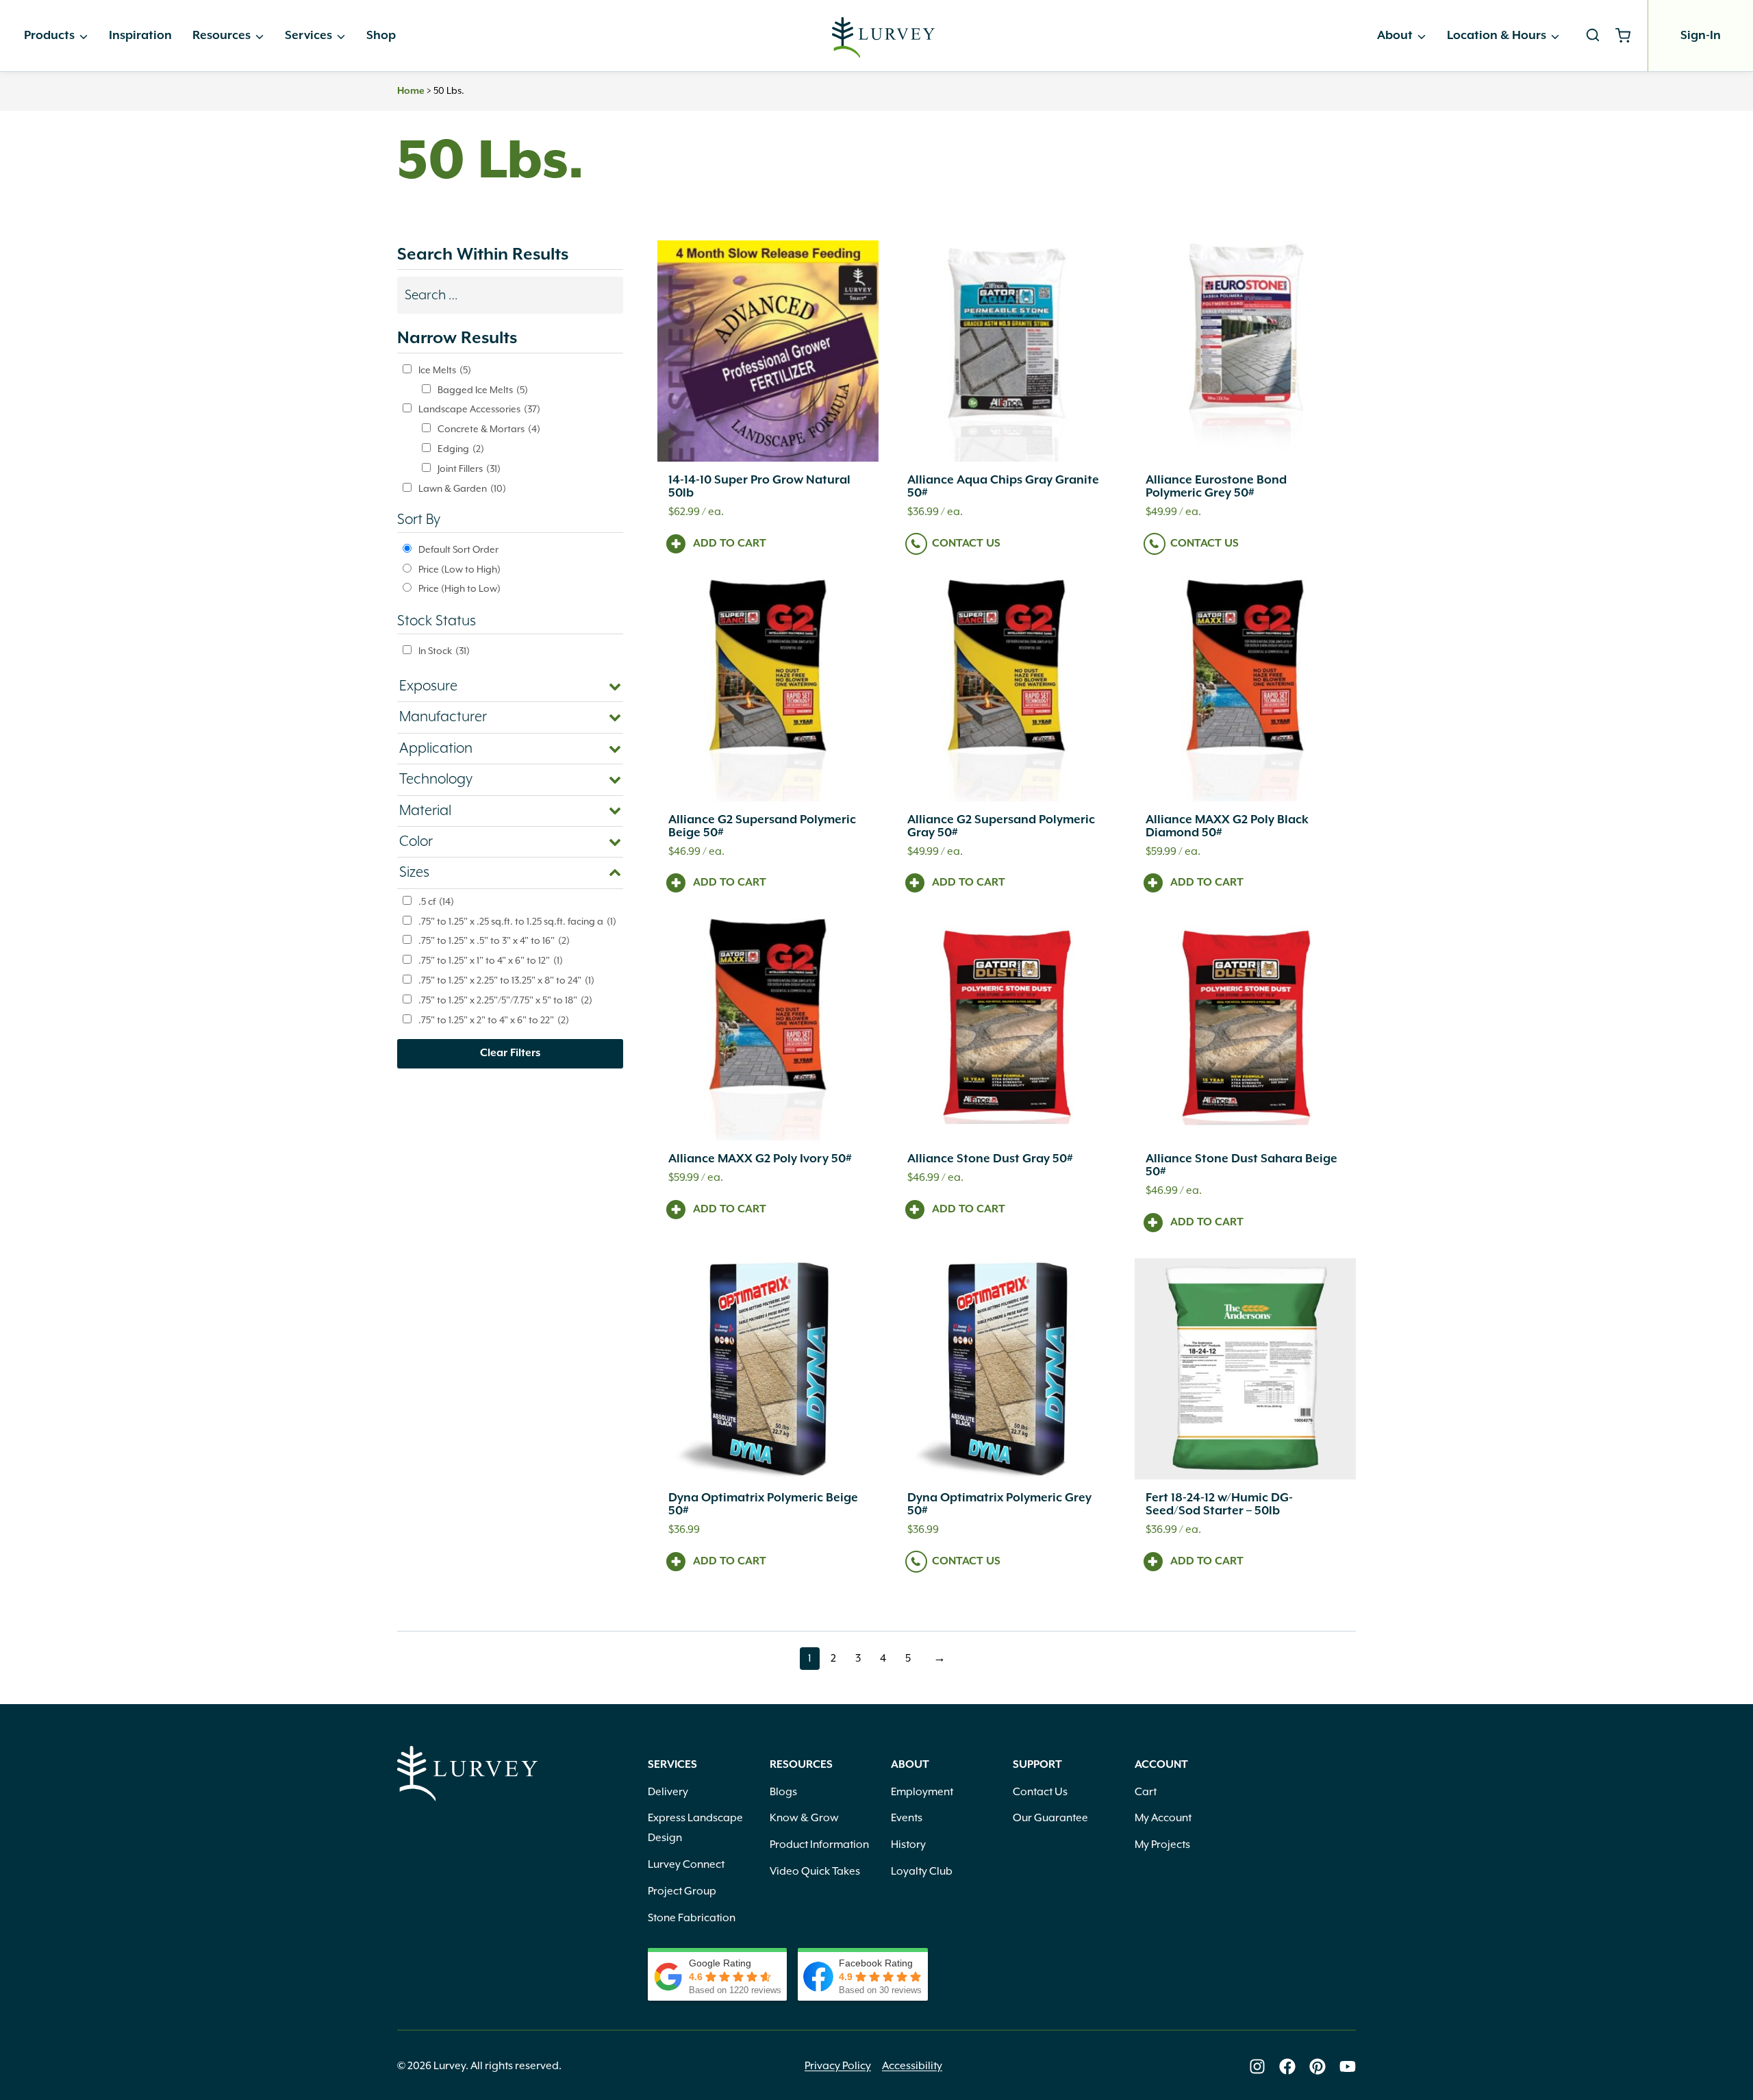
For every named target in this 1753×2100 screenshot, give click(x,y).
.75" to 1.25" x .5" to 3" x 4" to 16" (494, 940)
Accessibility (912, 2066)
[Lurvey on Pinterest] (1317, 2066)
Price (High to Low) (459, 588)
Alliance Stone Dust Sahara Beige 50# (1241, 1165)
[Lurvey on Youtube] (1348, 2066)
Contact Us (966, 544)
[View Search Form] (1593, 36)
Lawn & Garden (462, 488)
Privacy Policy (838, 2066)
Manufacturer (443, 717)
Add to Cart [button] (730, 544)
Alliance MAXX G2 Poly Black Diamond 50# (1227, 826)
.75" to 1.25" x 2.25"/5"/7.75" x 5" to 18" (505, 1000)
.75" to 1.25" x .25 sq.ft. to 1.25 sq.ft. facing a (517, 921)
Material (425, 811)
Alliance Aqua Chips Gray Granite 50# (1003, 487)
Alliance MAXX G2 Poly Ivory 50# (760, 1159)
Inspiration (140, 36)
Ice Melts (445, 370)
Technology (436, 779)
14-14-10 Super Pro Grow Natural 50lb (759, 487)
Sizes (414, 873)
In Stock (444, 651)
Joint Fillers (469, 468)
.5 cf (436, 901)
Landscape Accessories (479, 409)
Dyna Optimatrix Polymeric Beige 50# (763, 1504)
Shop (381, 36)
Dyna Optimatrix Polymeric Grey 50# (999, 1504)
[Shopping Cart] (1628, 36)
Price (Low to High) (459, 569)
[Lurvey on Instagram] (1257, 2066)
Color (416, 842)
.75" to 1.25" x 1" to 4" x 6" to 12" (491, 960)
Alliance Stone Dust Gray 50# (990, 1159)
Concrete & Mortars (489, 429)
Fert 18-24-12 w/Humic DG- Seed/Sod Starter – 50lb (1219, 1504)
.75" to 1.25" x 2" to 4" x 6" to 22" (494, 1020)
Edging (461, 449)
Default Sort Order (458, 549)
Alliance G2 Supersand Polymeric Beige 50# (762, 826)
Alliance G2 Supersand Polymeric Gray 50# (1001, 826)
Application (436, 749)
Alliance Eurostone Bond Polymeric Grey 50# (1216, 487)
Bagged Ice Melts (483, 390)
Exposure (428, 686)
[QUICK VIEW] (768, 351)
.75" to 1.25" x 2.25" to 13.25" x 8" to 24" (506, 980)
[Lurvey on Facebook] (1287, 2066)
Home (411, 91)
